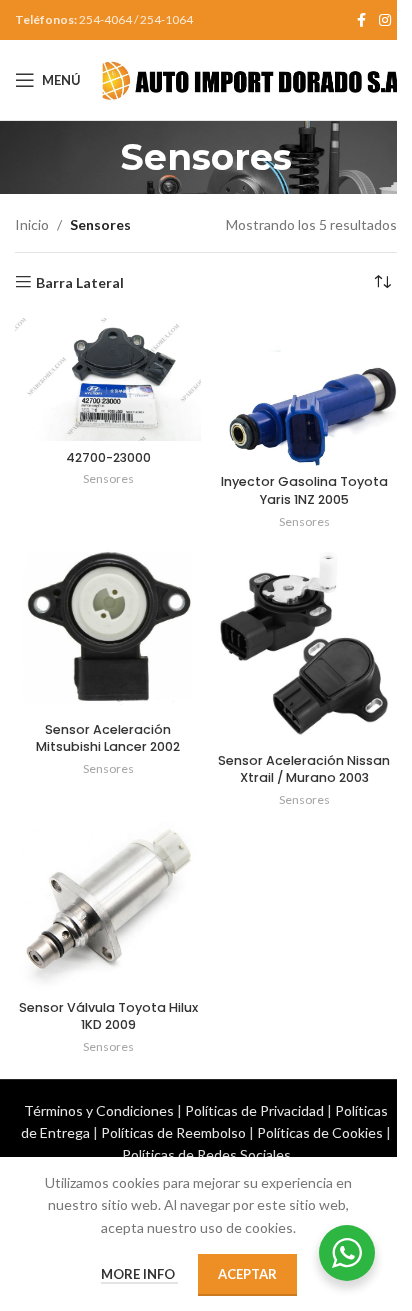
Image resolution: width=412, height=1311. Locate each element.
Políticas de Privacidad (254, 1110)
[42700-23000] (108, 380)
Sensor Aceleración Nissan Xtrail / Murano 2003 (304, 769)
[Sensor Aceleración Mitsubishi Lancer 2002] (108, 628)
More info (139, 1274)
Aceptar (247, 1274)
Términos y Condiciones (99, 1110)
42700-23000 (108, 457)
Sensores (108, 478)
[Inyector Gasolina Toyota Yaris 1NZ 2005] (304, 392)
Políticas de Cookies (320, 1132)
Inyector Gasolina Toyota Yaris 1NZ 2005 (304, 490)
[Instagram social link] (385, 20)
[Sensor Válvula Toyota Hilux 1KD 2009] (108, 906)
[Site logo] (251, 78)
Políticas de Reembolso (173, 1132)
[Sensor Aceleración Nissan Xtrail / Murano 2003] (304, 643)
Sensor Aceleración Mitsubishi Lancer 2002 (108, 738)
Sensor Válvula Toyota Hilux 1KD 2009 (108, 1016)
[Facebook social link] (361, 20)
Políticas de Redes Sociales (206, 1154)
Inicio (32, 224)
